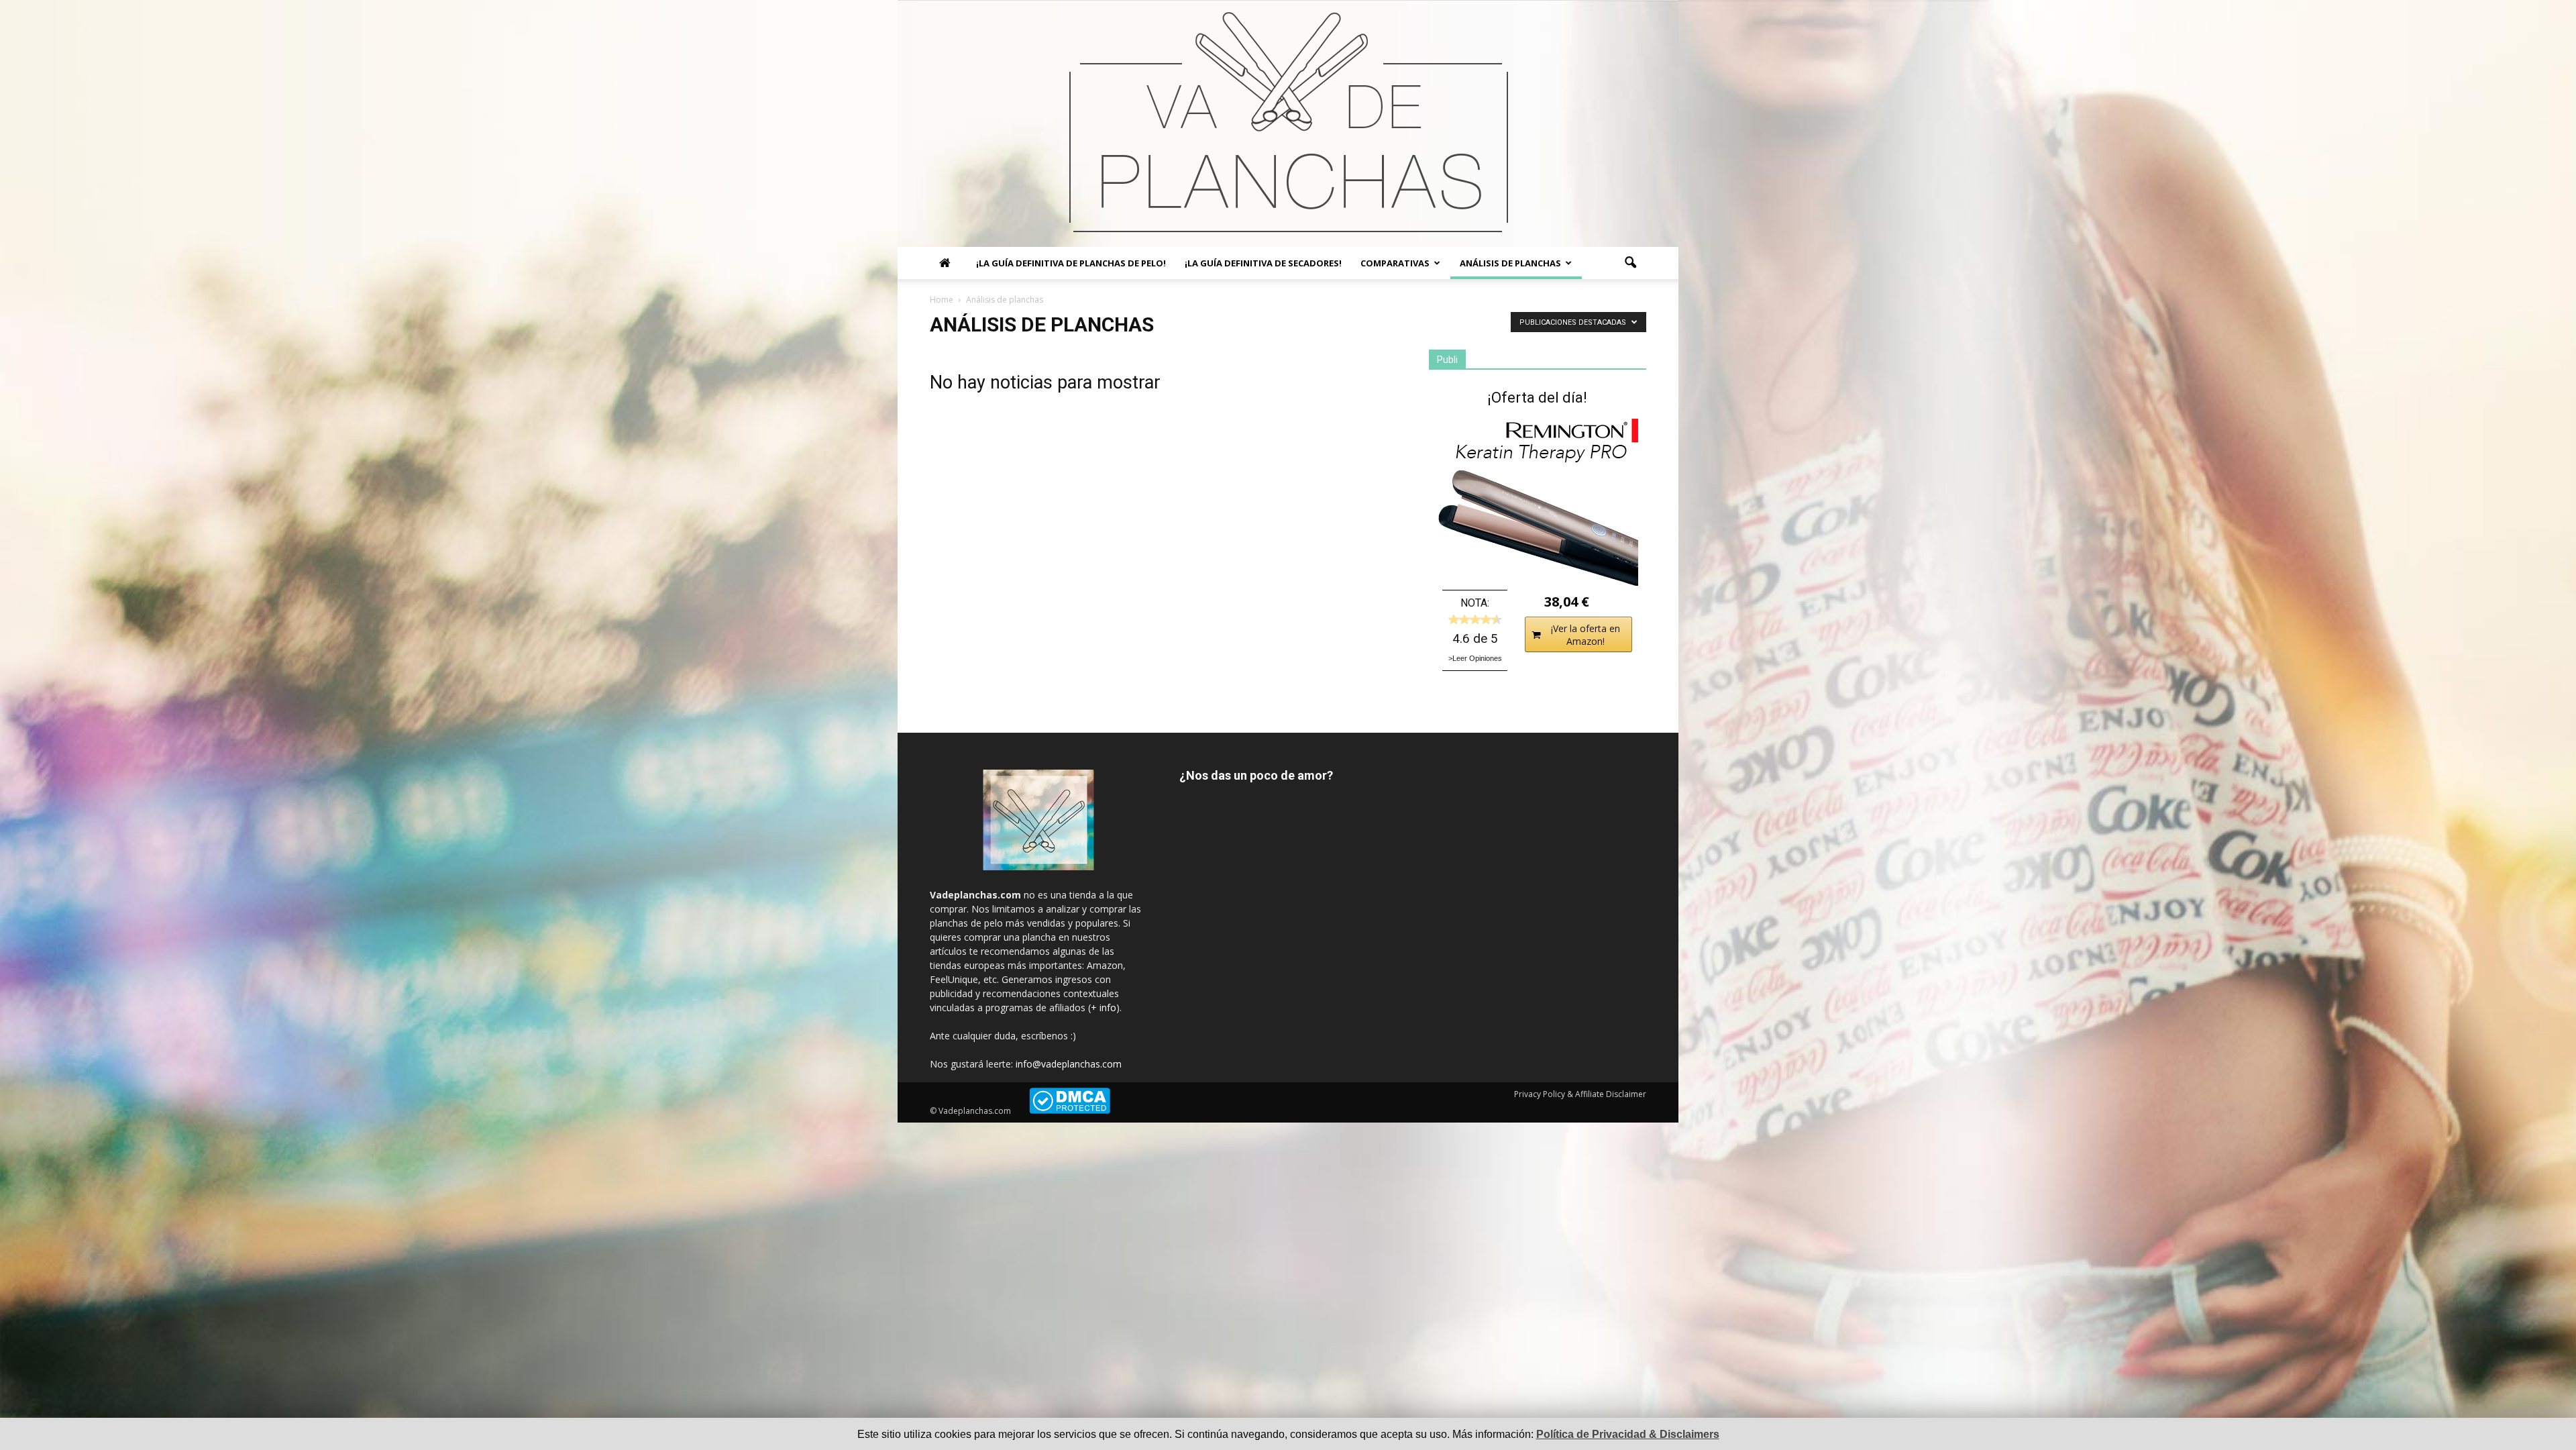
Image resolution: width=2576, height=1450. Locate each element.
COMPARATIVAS (1395, 263)
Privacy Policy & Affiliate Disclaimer (1580, 1094)
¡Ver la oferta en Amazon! (1586, 635)
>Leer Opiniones (1475, 658)
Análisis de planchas (1510, 263)
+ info (1104, 1007)
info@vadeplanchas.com (1069, 1064)
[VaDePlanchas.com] (1288, 124)
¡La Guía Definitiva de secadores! (1263, 263)
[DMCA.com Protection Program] (1070, 1111)
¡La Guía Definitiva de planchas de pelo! (1071, 263)
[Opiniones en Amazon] (1475, 619)
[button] (1630, 263)
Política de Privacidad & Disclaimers (1628, 1434)
